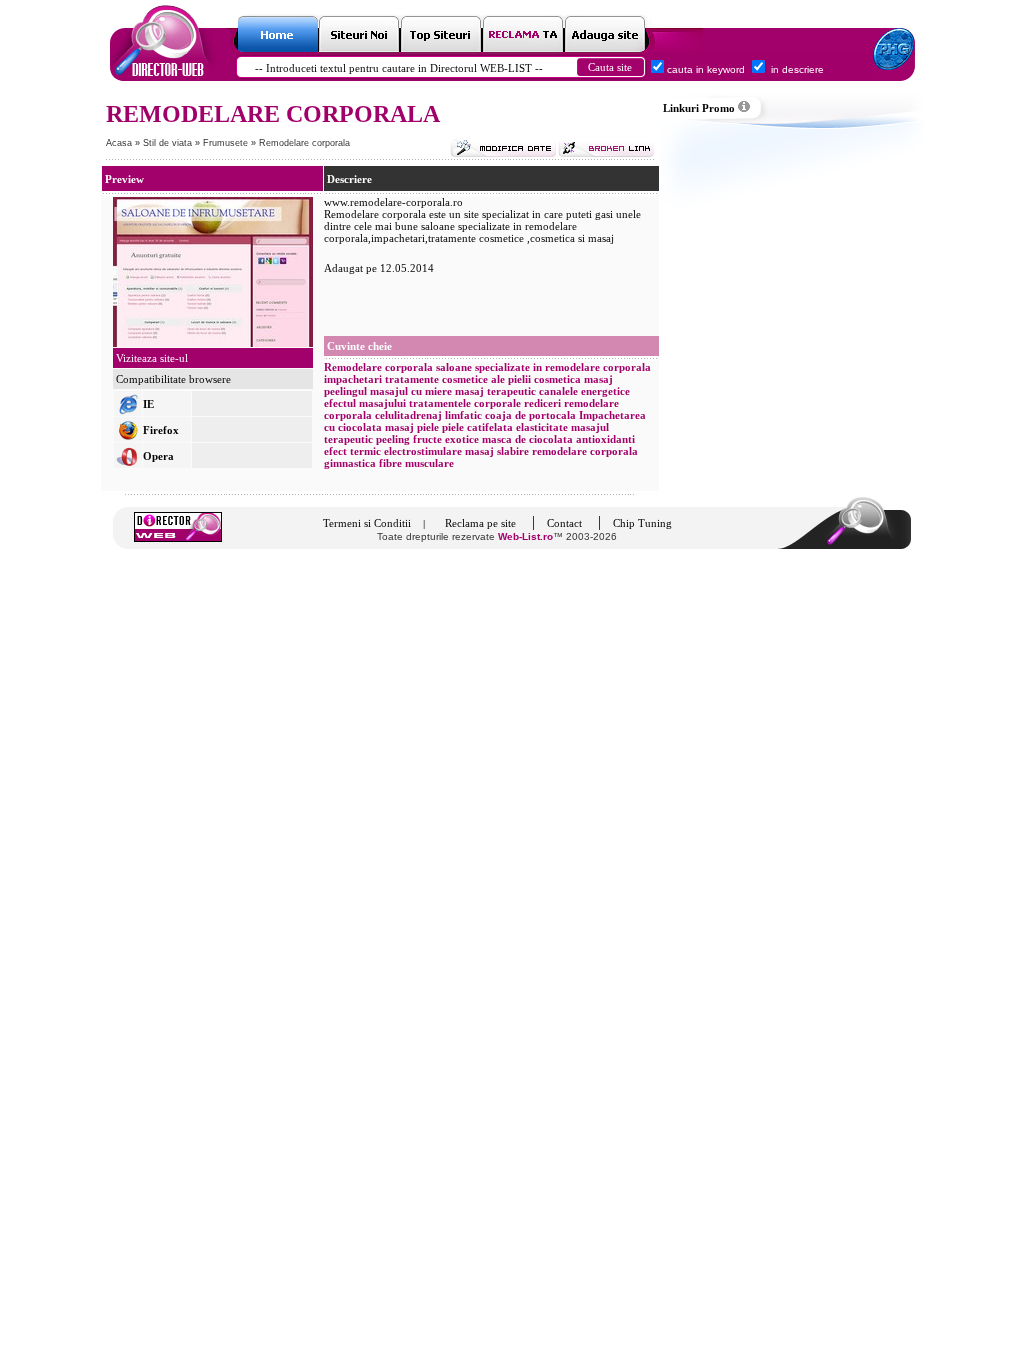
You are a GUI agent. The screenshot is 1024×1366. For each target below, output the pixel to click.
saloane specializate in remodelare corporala (543, 367)
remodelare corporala (585, 451)
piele (428, 427)
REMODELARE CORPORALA (273, 114)
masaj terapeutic (495, 391)
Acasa (119, 143)
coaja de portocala (530, 415)
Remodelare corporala (304, 143)
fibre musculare (416, 463)
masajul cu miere (411, 391)
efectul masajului (365, 403)
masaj (598, 379)
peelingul (345, 391)
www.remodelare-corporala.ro (393, 202)
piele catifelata (477, 427)
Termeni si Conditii (367, 523)
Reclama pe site (480, 523)
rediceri (542, 403)
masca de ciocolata (527, 439)
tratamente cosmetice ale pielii (458, 379)
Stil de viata (169, 143)
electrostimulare (423, 451)
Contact (564, 523)
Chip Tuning (642, 523)
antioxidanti (605, 439)
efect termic (352, 451)
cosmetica (559, 379)
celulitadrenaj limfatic (428, 415)
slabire (513, 451)
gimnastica (350, 463)
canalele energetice (584, 391)
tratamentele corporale (465, 403)
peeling (393, 439)
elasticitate (542, 427)
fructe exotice (446, 439)
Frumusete (227, 143)
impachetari (353, 379)
